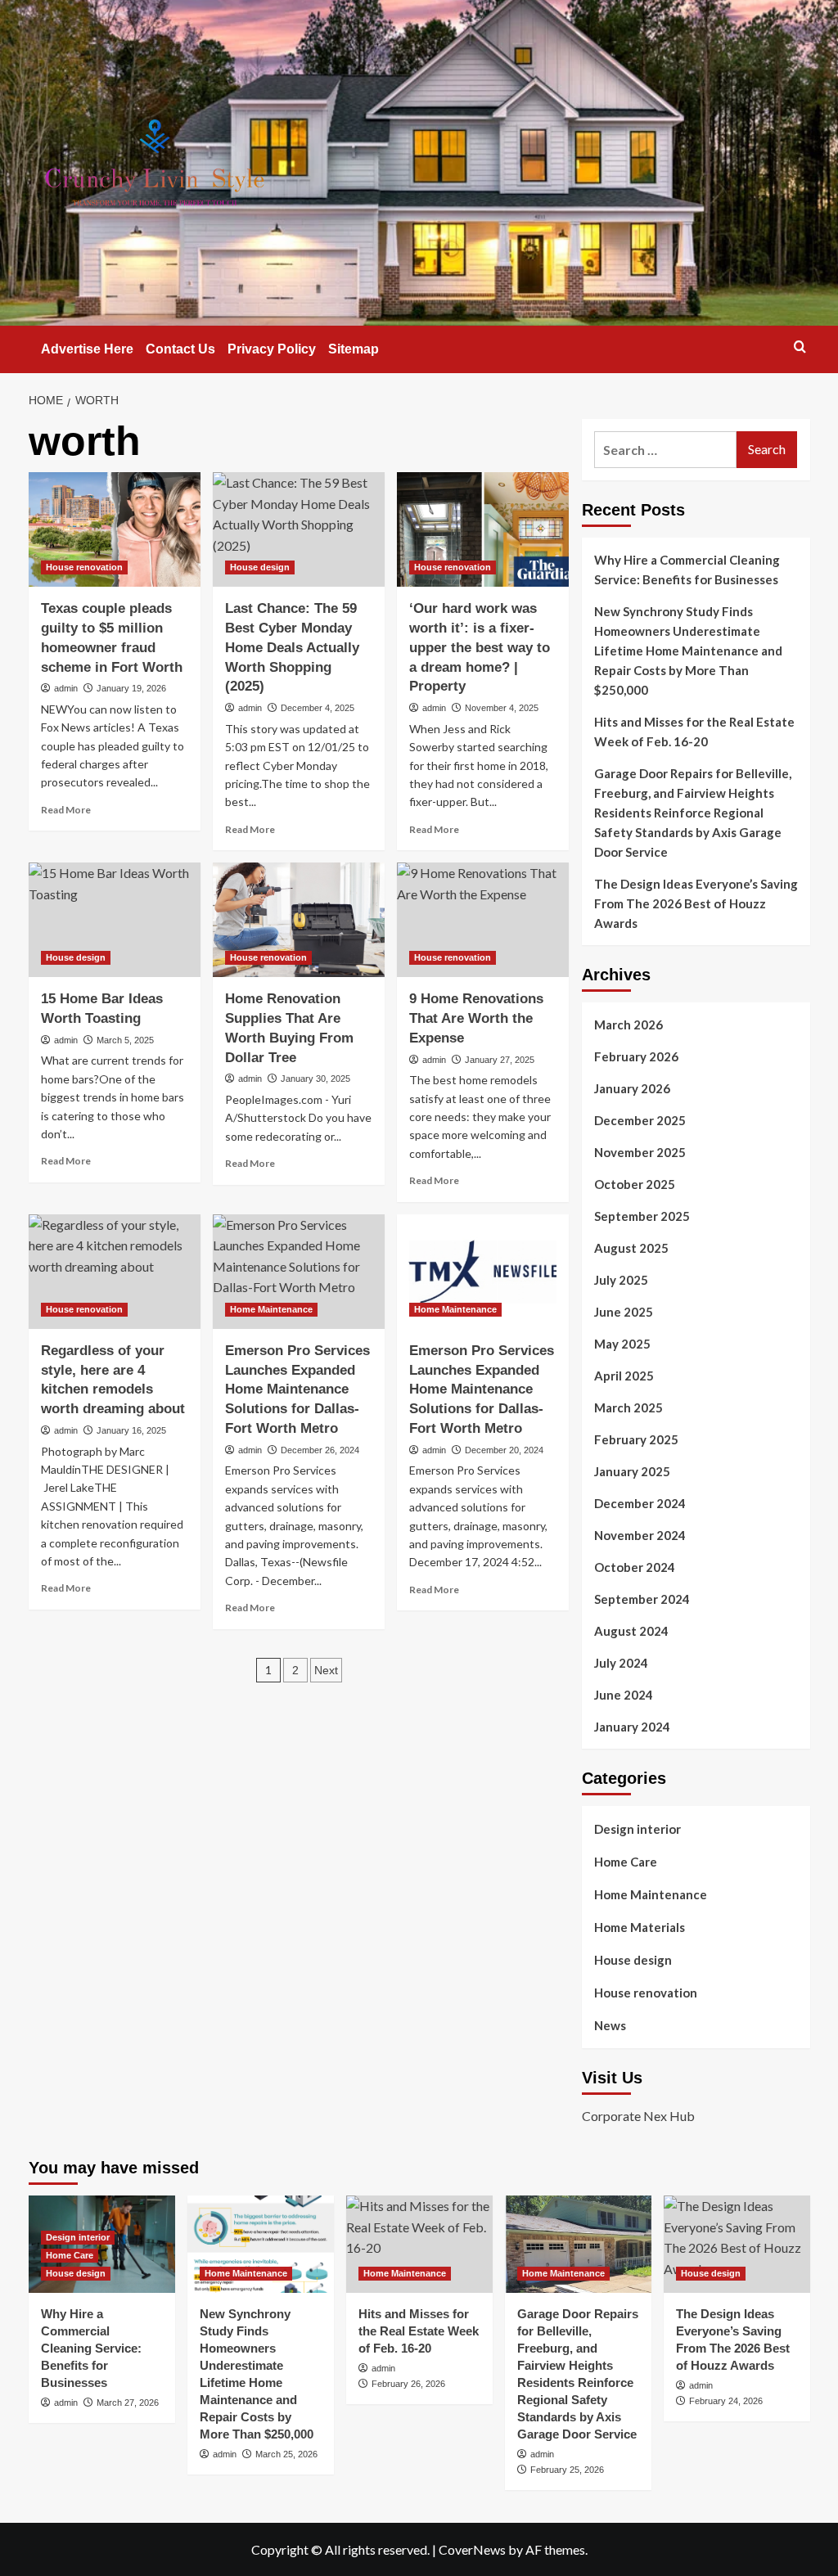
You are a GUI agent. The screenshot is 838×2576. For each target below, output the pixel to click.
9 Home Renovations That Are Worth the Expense (476, 1018)
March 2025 (628, 1407)
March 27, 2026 (128, 2403)
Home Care (626, 1862)
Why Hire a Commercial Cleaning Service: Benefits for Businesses (687, 570)
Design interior (638, 1829)
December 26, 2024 (320, 1450)
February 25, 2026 (567, 2470)
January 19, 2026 (131, 688)
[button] (800, 347)
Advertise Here (87, 349)
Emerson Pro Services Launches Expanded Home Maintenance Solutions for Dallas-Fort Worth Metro (297, 1389)
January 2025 (632, 1471)
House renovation (84, 567)
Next (326, 1670)
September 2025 (642, 1216)
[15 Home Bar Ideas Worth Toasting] (115, 920)
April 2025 (624, 1376)
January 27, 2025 (500, 1060)
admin (66, 688)
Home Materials (640, 1927)
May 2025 (622, 1344)
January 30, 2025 (315, 1079)
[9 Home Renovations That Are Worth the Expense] (483, 920)
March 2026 (628, 1025)
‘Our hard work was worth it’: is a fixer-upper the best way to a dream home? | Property (480, 647)
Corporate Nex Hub (638, 2116)
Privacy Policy (272, 349)
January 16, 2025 (131, 1430)
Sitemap (354, 349)
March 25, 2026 (286, 2454)
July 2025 (621, 1280)
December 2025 (640, 1120)
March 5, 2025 (125, 1040)
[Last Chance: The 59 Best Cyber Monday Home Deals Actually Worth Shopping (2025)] (299, 529)
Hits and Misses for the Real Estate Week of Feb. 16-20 (694, 732)
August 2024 (631, 1631)
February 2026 (636, 1056)
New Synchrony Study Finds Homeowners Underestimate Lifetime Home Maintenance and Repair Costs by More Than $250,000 (688, 651)
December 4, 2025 (318, 708)
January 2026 (632, 1088)
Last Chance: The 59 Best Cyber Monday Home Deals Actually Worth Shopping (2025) (292, 647)
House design (260, 567)
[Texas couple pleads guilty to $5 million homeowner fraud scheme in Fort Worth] (115, 529)
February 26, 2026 (408, 2384)
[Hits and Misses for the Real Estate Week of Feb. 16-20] (419, 2244)
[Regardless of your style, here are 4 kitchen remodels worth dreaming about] (115, 1272)
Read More (66, 810)
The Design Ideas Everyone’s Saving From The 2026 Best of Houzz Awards (696, 903)
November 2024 (640, 1535)
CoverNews (472, 2549)
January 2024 (632, 1727)
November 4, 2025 (502, 708)
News (610, 2025)
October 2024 (635, 1567)
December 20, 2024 (504, 1450)
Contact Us (180, 349)
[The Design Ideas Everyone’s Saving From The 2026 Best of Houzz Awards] (737, 2244)
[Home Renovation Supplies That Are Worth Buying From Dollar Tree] (299, 920)
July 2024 (621, 1663)
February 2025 (636, 1439)
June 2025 (624, 1312)
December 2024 (640, 1503)
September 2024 (642, 1599)
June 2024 (624, 1695)
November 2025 (640, 1152)
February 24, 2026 (726, 2401)
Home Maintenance (271, 1309)
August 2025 (631, 1248)
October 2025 (635, 1184)
